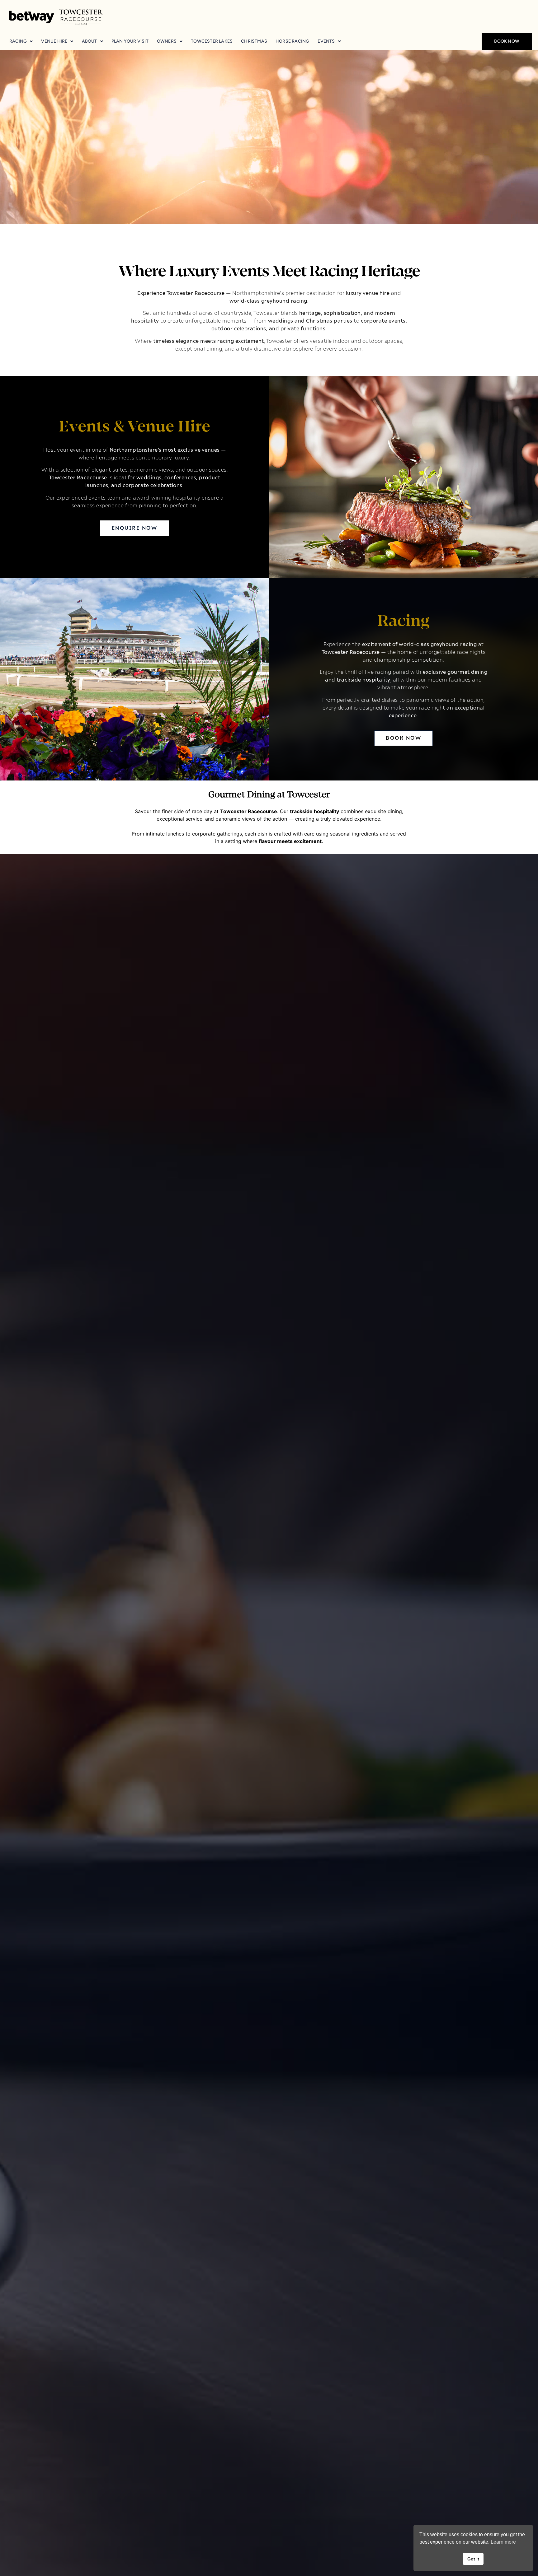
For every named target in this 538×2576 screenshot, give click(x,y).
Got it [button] (473, 2559)
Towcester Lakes (212, 41)
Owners (167, 41)
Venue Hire (54, 41)
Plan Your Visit (130, 41)
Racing (18, 41)
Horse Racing (292, 41)
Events (326, 41)
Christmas (254, 41)
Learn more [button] (503, 2542)
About (90, 41)
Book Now (507, 41)
